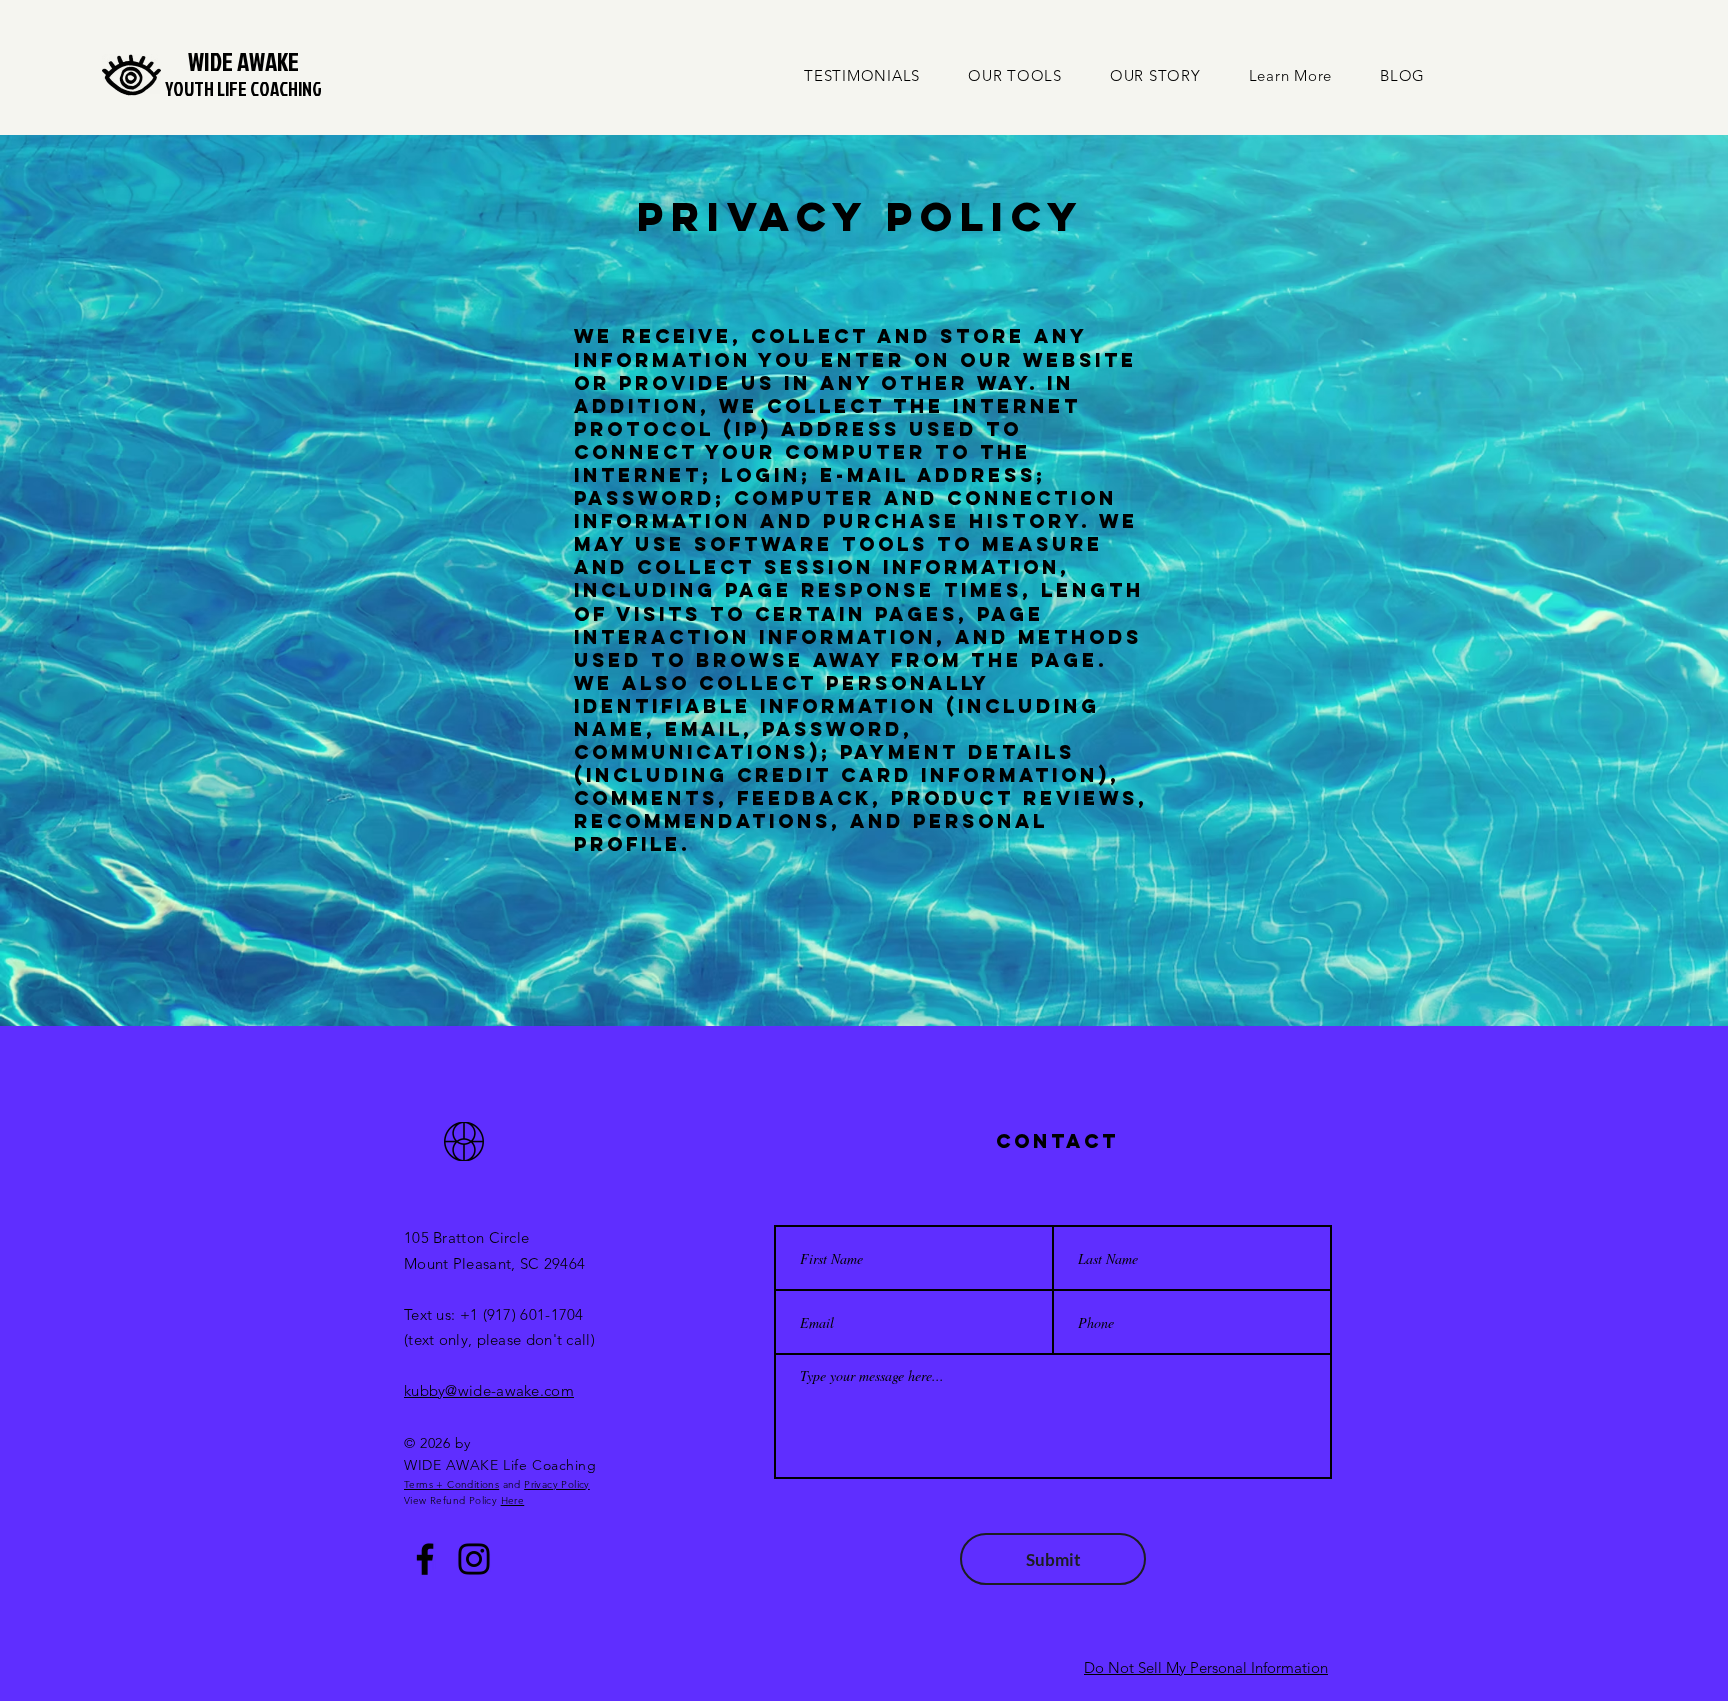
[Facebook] (425, 1559)
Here (513, 1500)
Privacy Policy (557, 1484)
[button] (1291, 75)
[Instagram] (474, 1559)
